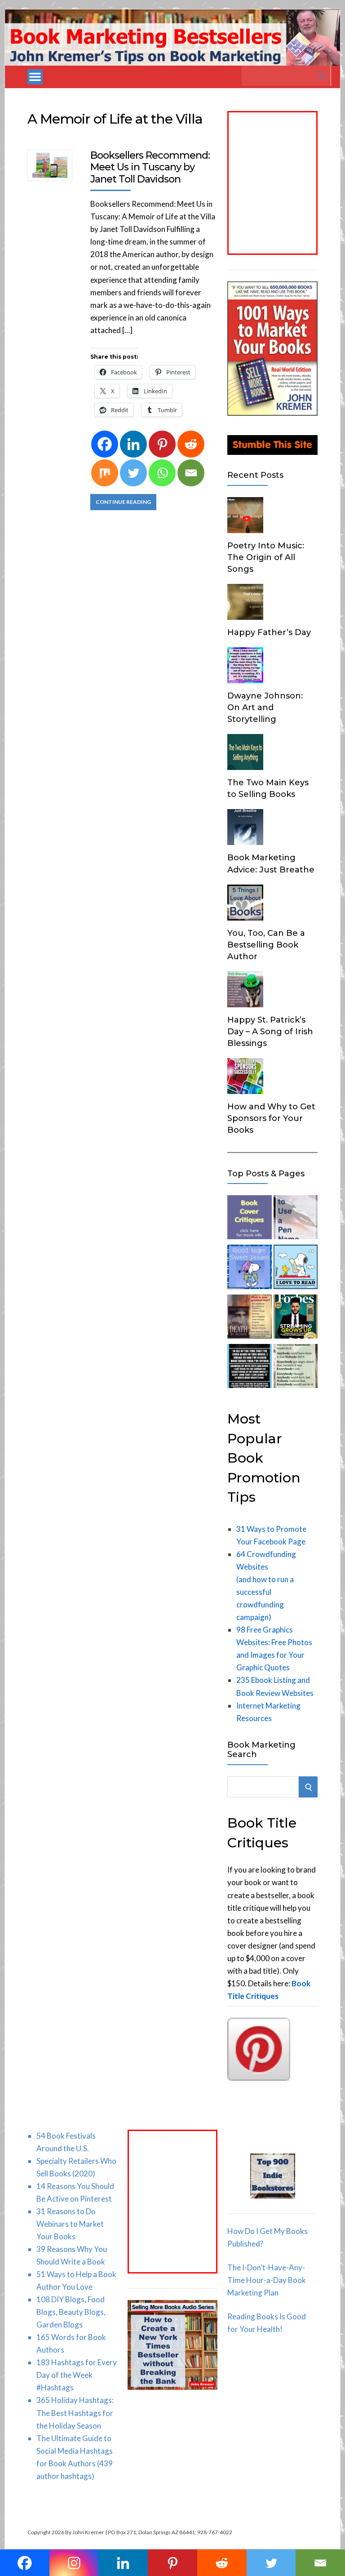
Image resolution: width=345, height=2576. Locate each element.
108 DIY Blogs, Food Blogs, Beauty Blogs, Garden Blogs (71, 2312)
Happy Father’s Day (269, 632)
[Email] (191, 473)
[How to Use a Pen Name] (296, 1219)
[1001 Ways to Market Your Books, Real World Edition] (272, 413)
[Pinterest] (162, 444)
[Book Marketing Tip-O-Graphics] (249, 1318)
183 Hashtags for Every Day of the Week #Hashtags (77, 2375)
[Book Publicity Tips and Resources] (296, 1318)
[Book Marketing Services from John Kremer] (249, 1219)
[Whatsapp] (162, 473)
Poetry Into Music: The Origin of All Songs (266, 557)
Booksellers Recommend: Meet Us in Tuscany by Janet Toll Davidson (150, 167)
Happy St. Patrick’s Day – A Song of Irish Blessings (270, 1032)
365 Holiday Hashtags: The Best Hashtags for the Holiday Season (75, 2413)
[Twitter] (133, 473)
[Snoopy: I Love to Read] (296, 1268)
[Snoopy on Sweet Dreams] (249, 1268)
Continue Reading (123, 502)
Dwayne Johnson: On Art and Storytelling (265, 707)
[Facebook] (105, 444)
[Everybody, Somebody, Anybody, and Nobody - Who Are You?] (296, 1368)
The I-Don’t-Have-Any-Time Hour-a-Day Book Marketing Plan (267, 2280)
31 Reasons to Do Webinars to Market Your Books (70, 2224)
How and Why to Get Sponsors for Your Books (271, 1118)
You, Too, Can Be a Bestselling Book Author (266, 945)
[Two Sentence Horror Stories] (249, 1368)
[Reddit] (191, 444)
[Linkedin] (133, 444)
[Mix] (105, 473)
